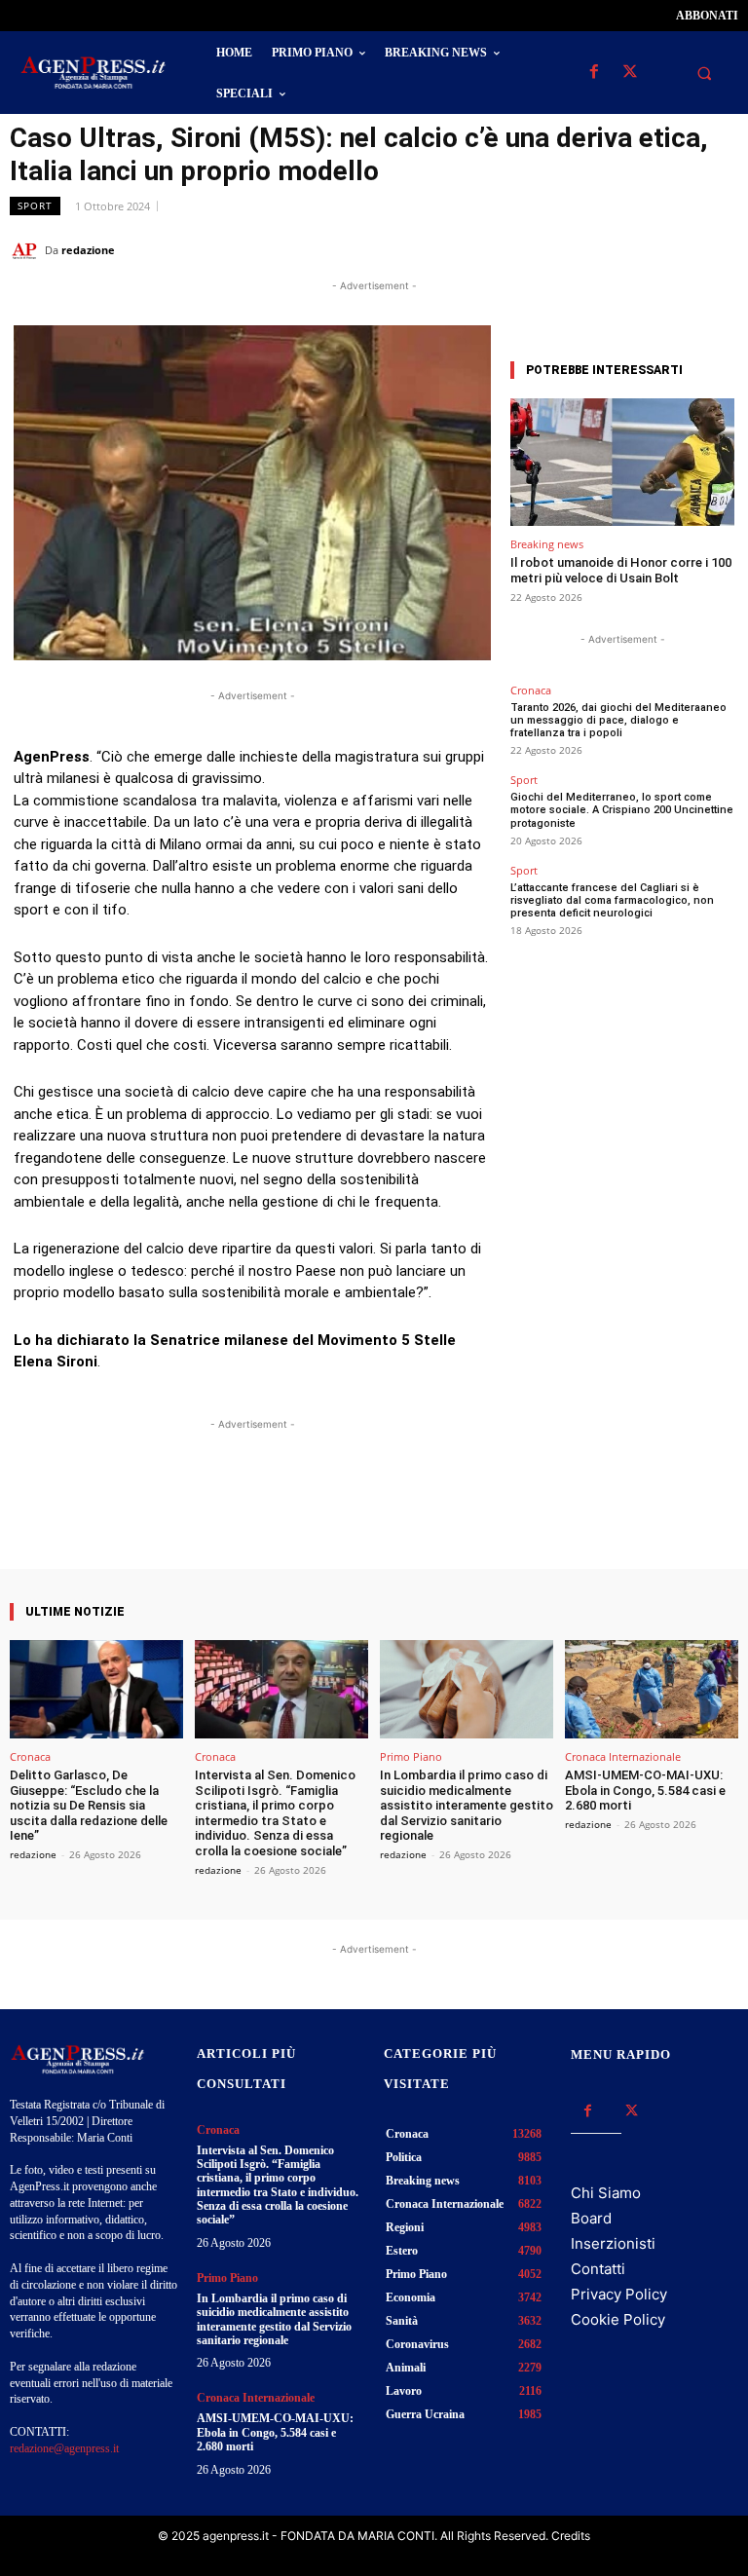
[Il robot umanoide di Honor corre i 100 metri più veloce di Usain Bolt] (622, 462)
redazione (88, 250)
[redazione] (27, 250)
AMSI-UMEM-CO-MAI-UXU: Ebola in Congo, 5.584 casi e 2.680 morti (645, 1790)
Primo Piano (411, 1756)
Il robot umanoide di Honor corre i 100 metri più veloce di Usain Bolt (621, 570)
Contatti (598, 2269)
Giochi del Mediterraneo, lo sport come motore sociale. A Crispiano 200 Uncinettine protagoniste (622, 810)
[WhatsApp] (629, 249)
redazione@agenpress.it (64, 2448)
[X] (630, 73)
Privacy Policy (619, 2294)
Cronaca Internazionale (623, 1756)
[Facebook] (594, 73)
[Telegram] (719, 249)
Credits (571, 2536)
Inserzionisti (613, 2243)
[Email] (674, 249)
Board (591, 2218)
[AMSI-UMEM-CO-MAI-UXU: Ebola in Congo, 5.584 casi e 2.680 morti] (652, 1689)
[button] (704, 73)
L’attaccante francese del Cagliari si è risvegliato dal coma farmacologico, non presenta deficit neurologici (612, 900)
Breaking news (547, 544)
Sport (35, 205)
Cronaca (531, 690)
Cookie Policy (618, 2319)
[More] (427, 1513)
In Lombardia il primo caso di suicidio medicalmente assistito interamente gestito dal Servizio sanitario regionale (467, 1805)
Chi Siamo (606, 2193)
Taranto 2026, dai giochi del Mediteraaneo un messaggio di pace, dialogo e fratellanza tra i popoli (618, 720)
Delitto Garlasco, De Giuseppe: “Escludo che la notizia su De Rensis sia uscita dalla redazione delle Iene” (89, 1805)
